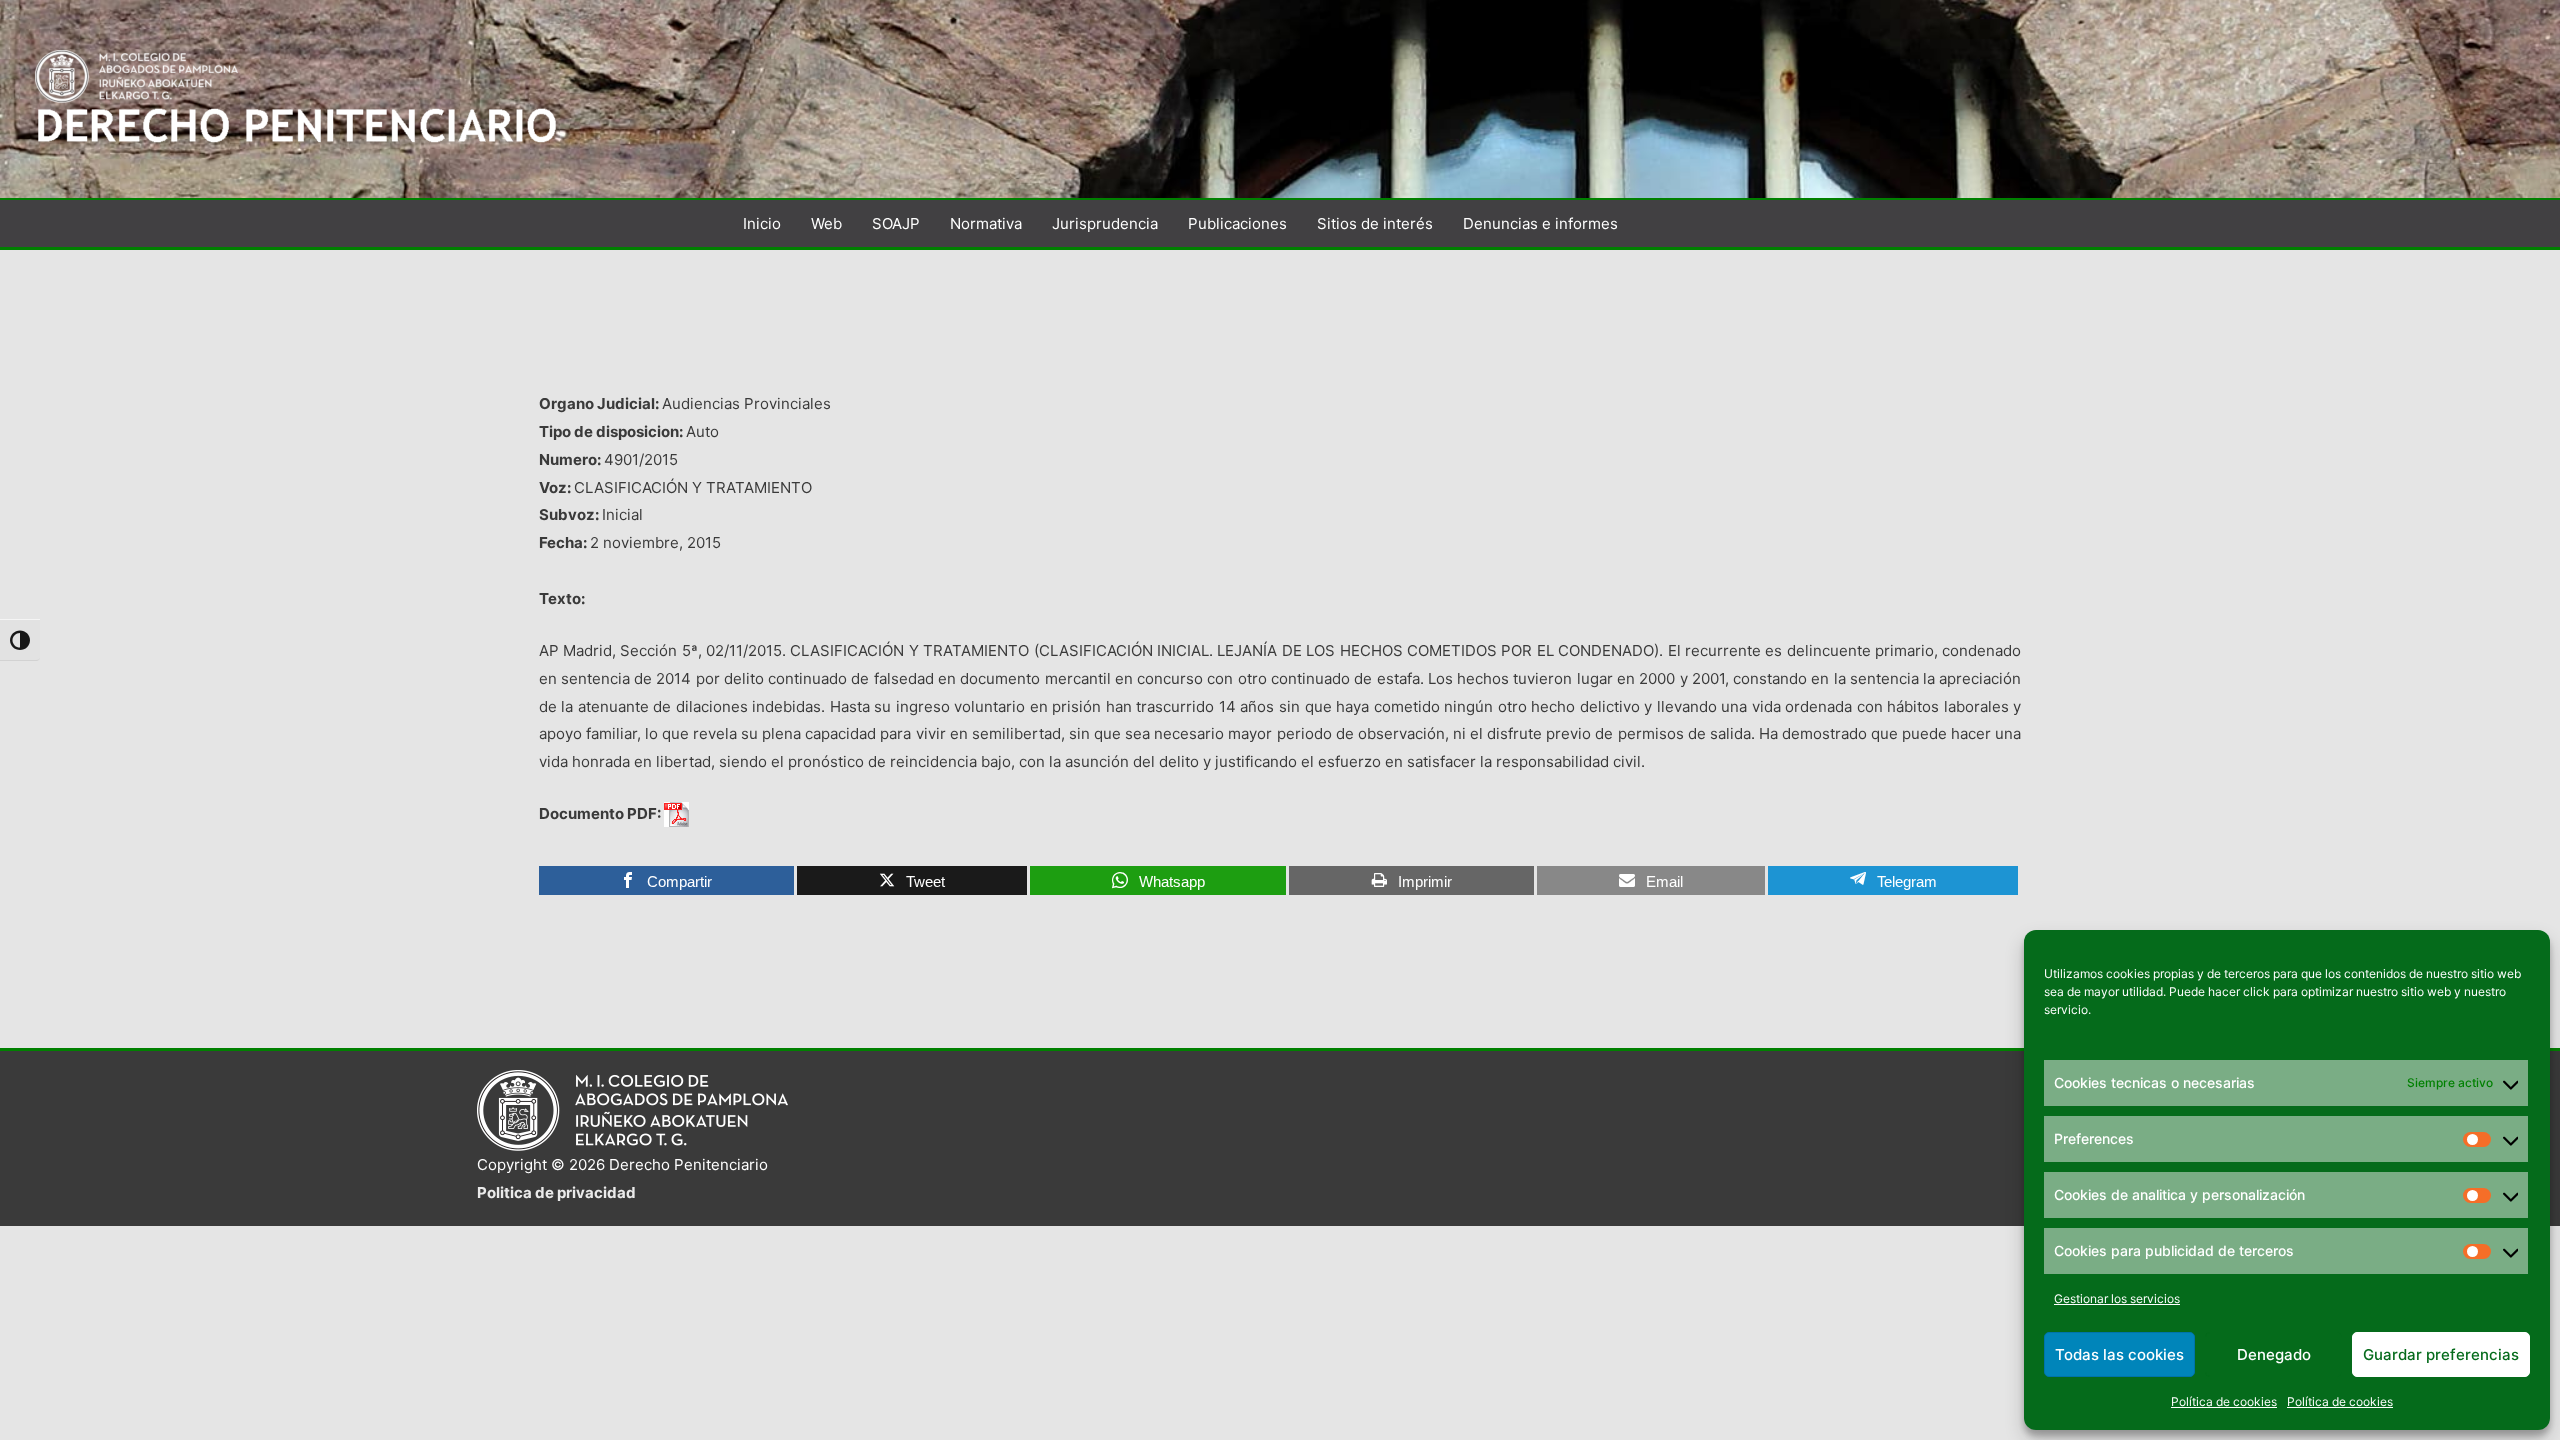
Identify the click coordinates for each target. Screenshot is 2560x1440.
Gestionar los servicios (2117, 1298)
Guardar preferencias (2441, 1354)
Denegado (2274, 1354)
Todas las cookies (2119, 1354)
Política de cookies (2224, 1401)
